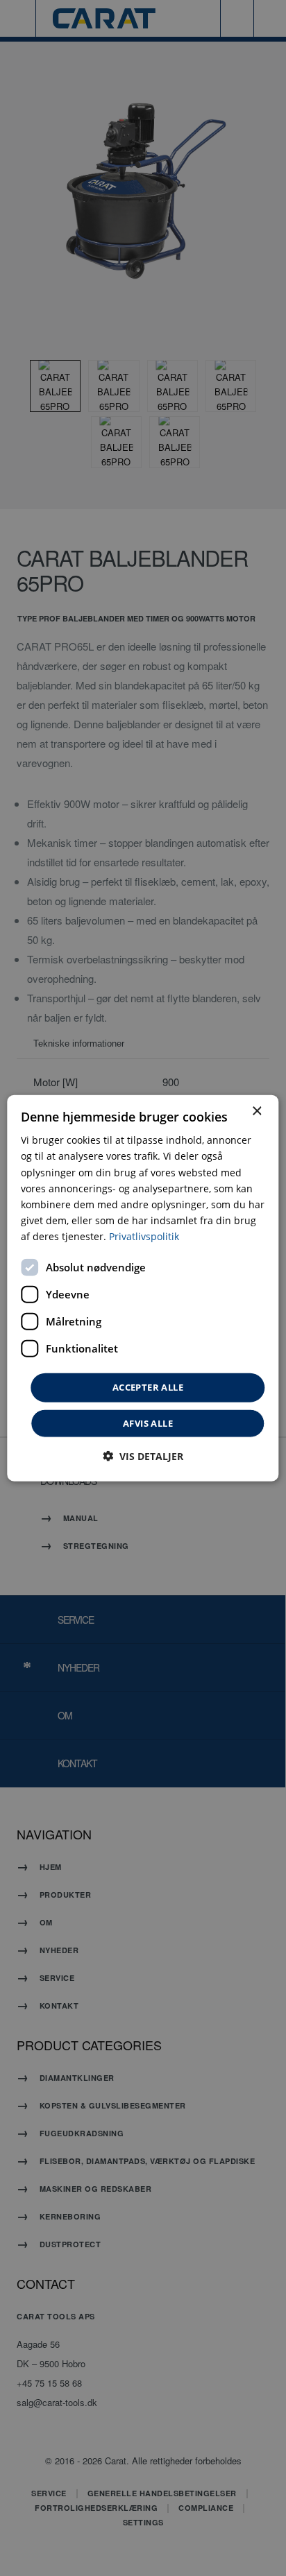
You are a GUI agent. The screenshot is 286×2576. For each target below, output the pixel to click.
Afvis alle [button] (148, 1423)
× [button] (256, 1111)
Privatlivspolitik (144, 1236)
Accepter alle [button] (148, 1387)
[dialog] (143, 1288)
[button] (143, 1456)
